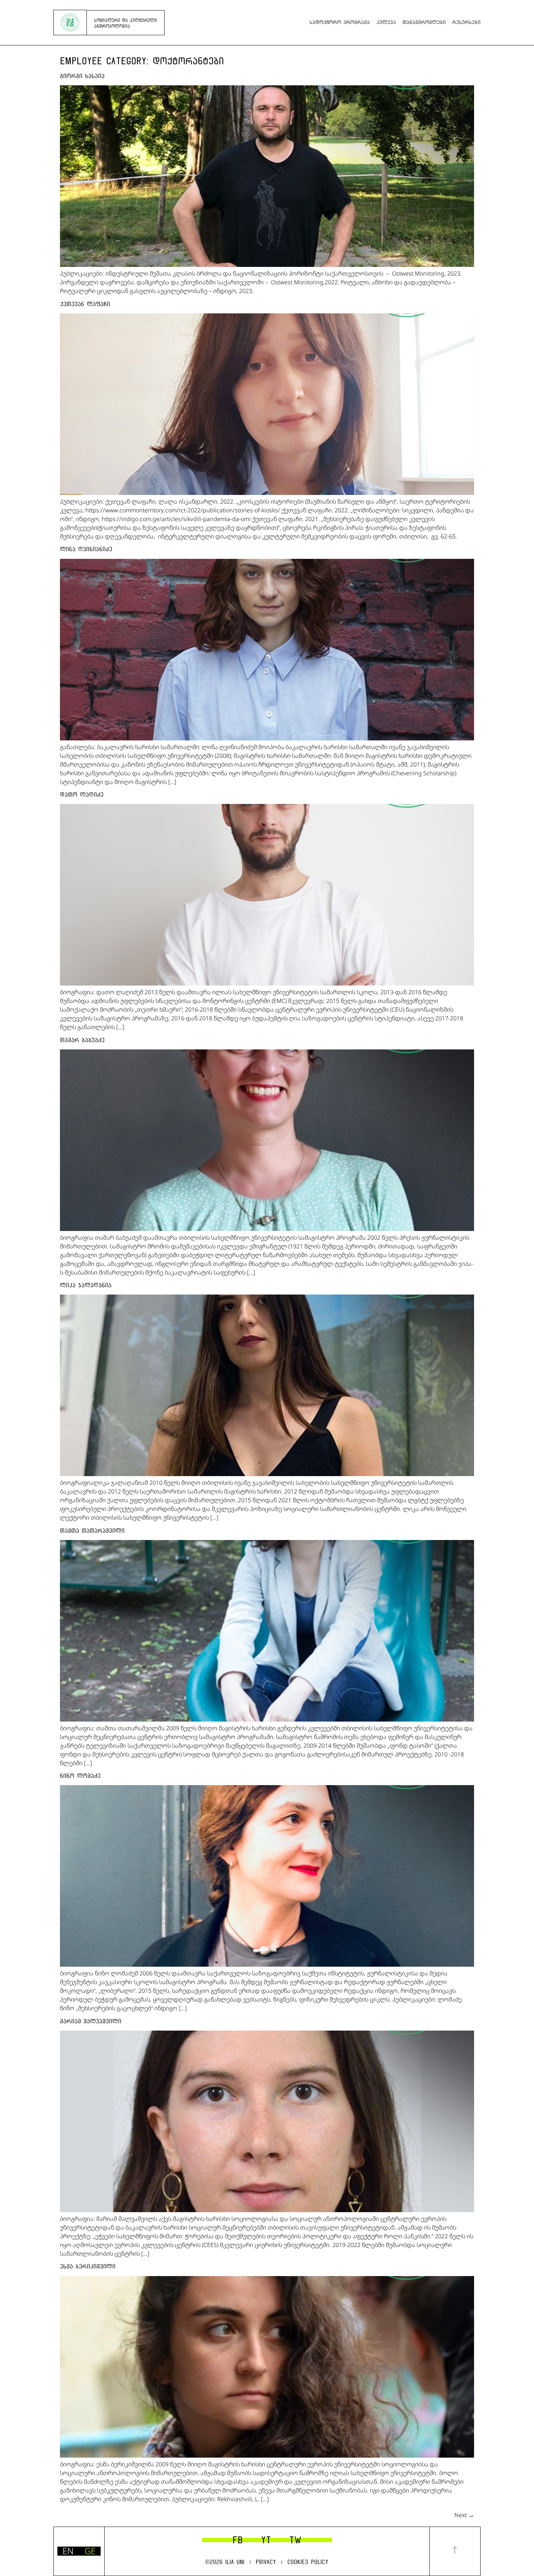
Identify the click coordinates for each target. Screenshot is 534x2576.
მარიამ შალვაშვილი (91, 2021)
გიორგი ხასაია (82, 76)
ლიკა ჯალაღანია (86, 1285)
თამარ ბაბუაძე (82, 1040)
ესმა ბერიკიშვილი (88, 2266)
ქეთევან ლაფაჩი (85, 304)
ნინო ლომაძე (80, 1776)
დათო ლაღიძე (82, 795)
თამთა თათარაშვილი (92, 1531)
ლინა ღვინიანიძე (86, 549)
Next (464, 2515)
